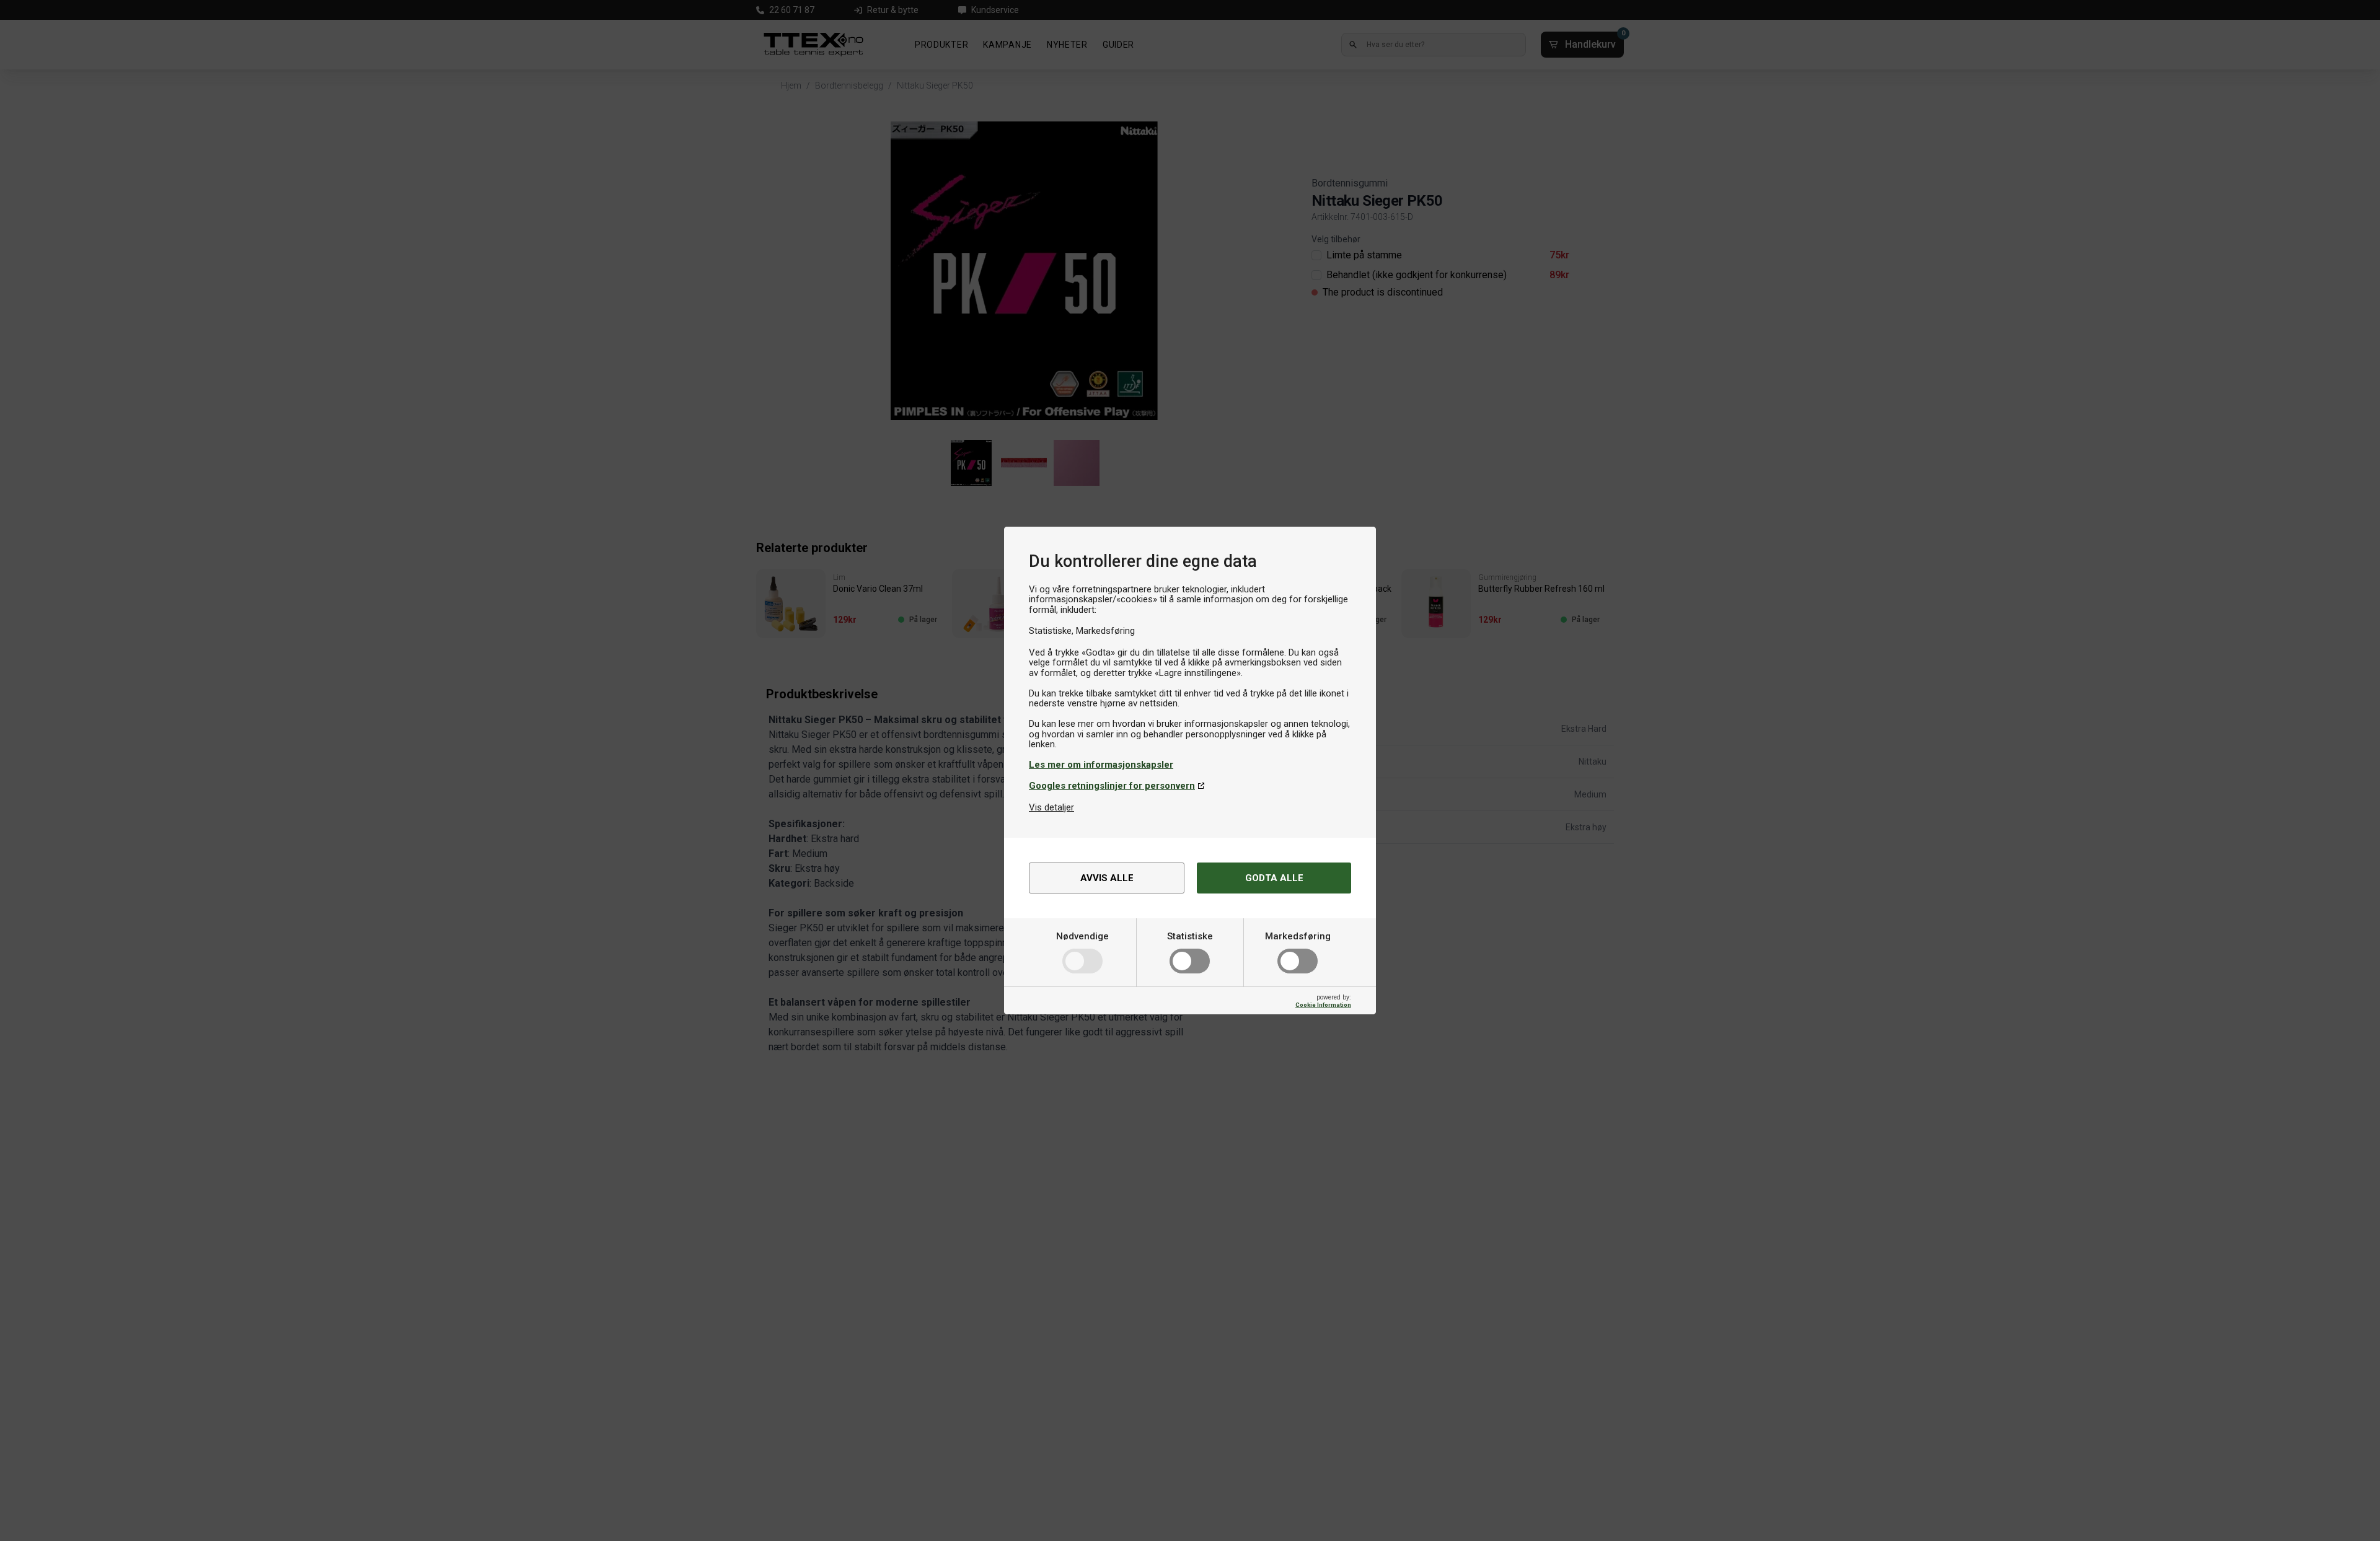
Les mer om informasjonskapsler (1101, 765)
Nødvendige (1082, 936)
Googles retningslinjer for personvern (1112, 786)
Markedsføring (1298, 936)
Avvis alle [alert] (1107, 878)
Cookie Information (1323, 1005)
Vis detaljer (1051, 807)
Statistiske (1190, 936)
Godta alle (1274, 878)
